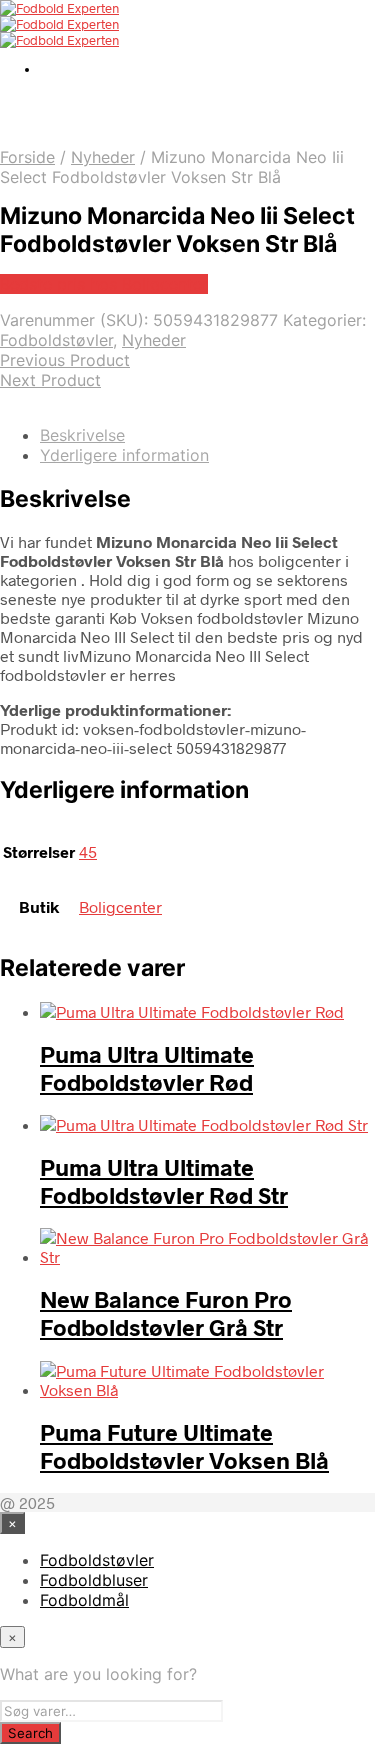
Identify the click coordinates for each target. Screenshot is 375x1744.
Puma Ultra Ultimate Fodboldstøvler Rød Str (164, 1181)
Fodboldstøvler (56, 340)
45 (88, 851)
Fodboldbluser (94, 1580)
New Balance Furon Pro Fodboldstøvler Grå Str (166, 1313)
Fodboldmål (84, 1600)
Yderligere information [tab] (124, 455)
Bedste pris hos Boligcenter (104, 284)
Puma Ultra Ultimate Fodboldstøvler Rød (147, 1068)
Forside (27, 157)
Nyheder (103, 157)
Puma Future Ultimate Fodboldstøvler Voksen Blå (184, 1446)
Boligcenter (120, 906)
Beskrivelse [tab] (82, 435)
